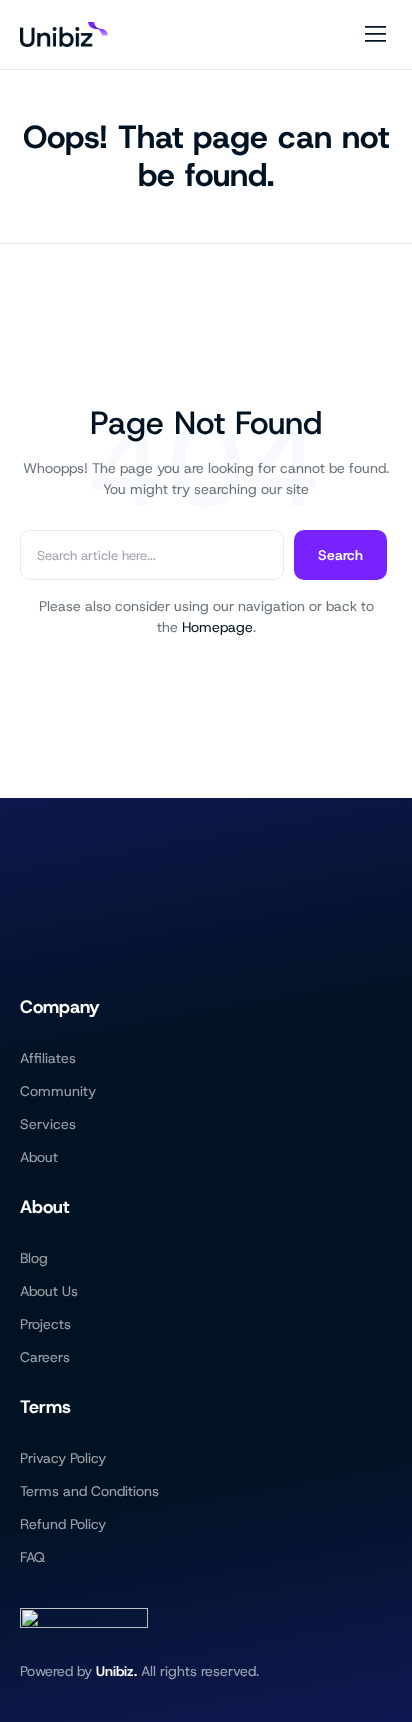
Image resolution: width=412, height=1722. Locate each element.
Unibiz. (116, 1671)
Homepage (217, 627)
